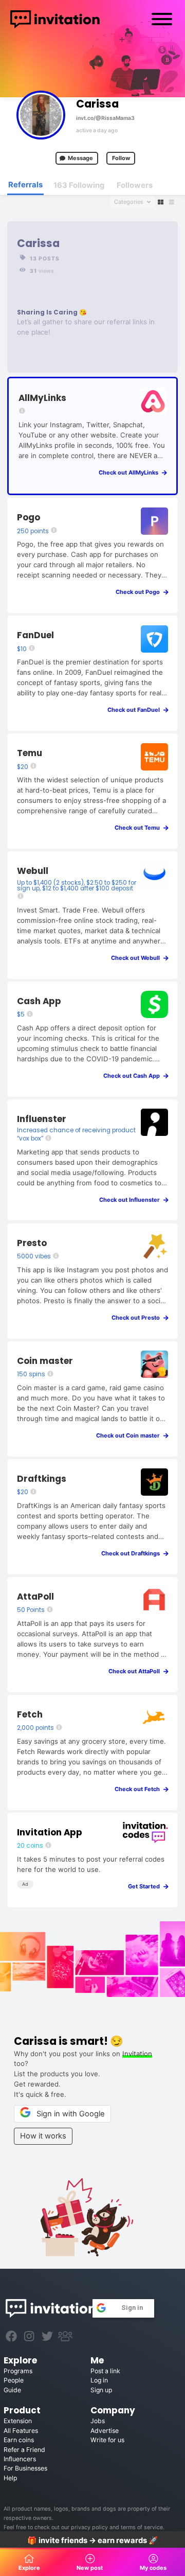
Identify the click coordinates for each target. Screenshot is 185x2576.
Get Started (146, 1886)
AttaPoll (35, 1597)
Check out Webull (138, 958)
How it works (43, 2136)
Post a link (105, 2371)
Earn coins (19, 2440)
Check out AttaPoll (136, 1671)
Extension (18, 2421)
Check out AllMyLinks (131, 472)
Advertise (105, 2431)
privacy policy (90, 2527)
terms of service (142, 2527)
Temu (30, 753)
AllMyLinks (42, 398)
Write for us (107, 2440)
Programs (18, 2371)
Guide (12, 2390)
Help (10, 2478)
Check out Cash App (134, 1076)
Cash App (39, 1001)
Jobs (98, 2421)
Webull (33, 871)
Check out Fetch (140, 1789)
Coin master (45, 1361)
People (14, 2380)
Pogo (29, 517)
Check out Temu (140, 828)
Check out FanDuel (136, 710)
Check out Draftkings (133, 1553)
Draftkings (42, 1479)
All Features (21, 2431)
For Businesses (25, 2468)
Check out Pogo (140, 592)
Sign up (101, 2390)
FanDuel (35, 635)
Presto (32, 1243)
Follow (121, 158)
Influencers (20, 2459)
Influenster (42, 1119)
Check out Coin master (130, 1435)
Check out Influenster (132, 1200)
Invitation (137, 2054)
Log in (99, 2380)
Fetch (30, 1714)
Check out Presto (138, 1318)
